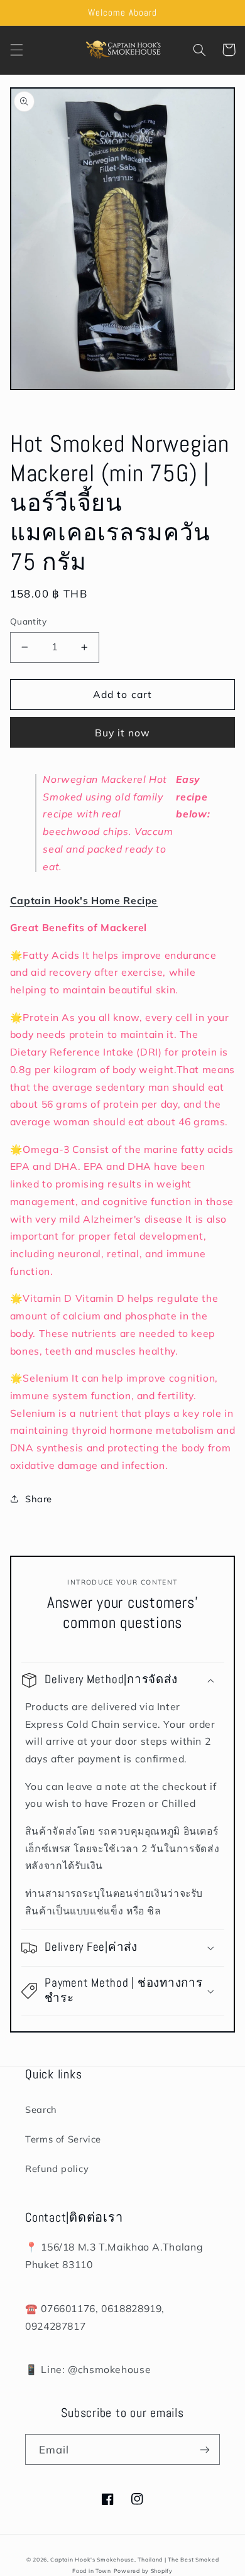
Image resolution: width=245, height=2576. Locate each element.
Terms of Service (63, 2139)
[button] (16, 50)
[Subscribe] (205, 2449)
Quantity (28, 621)
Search (41, 2109)
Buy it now (123, 733)
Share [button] (39, 1499)
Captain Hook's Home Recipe (84, 900)
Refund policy (57, 2169)
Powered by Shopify (143, 2571)
